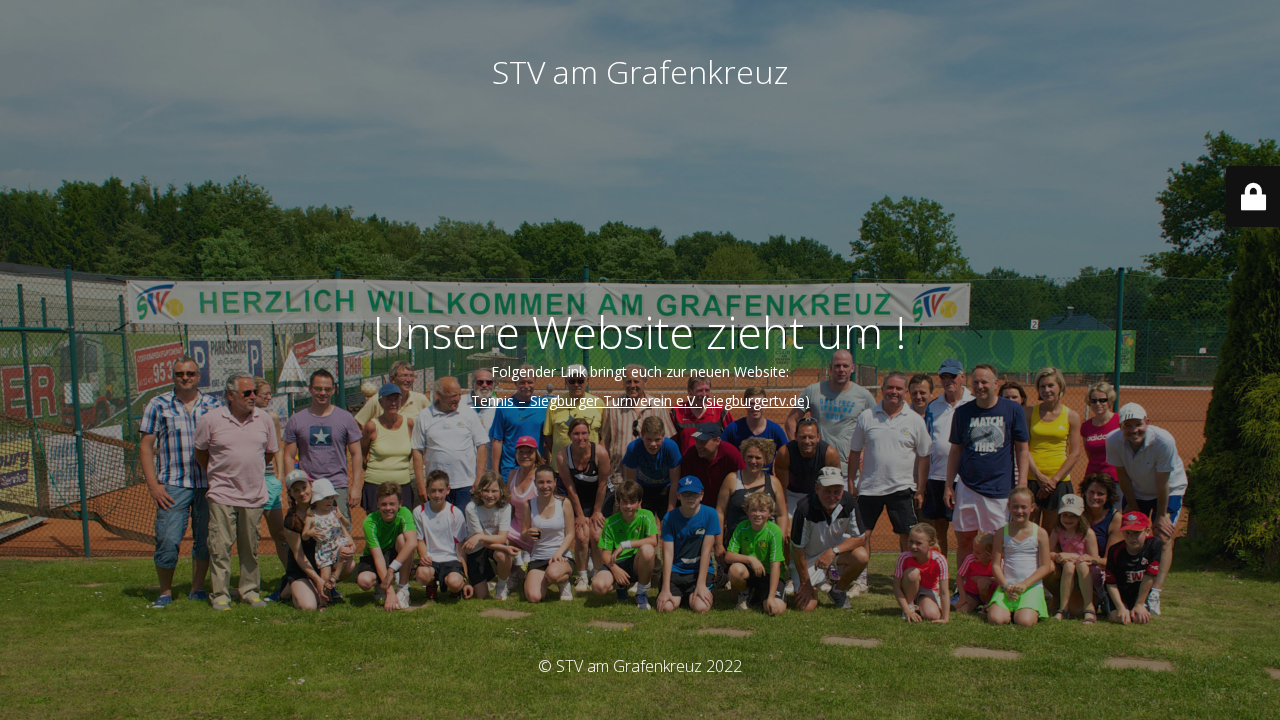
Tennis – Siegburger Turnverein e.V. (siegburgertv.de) (640, 400)
